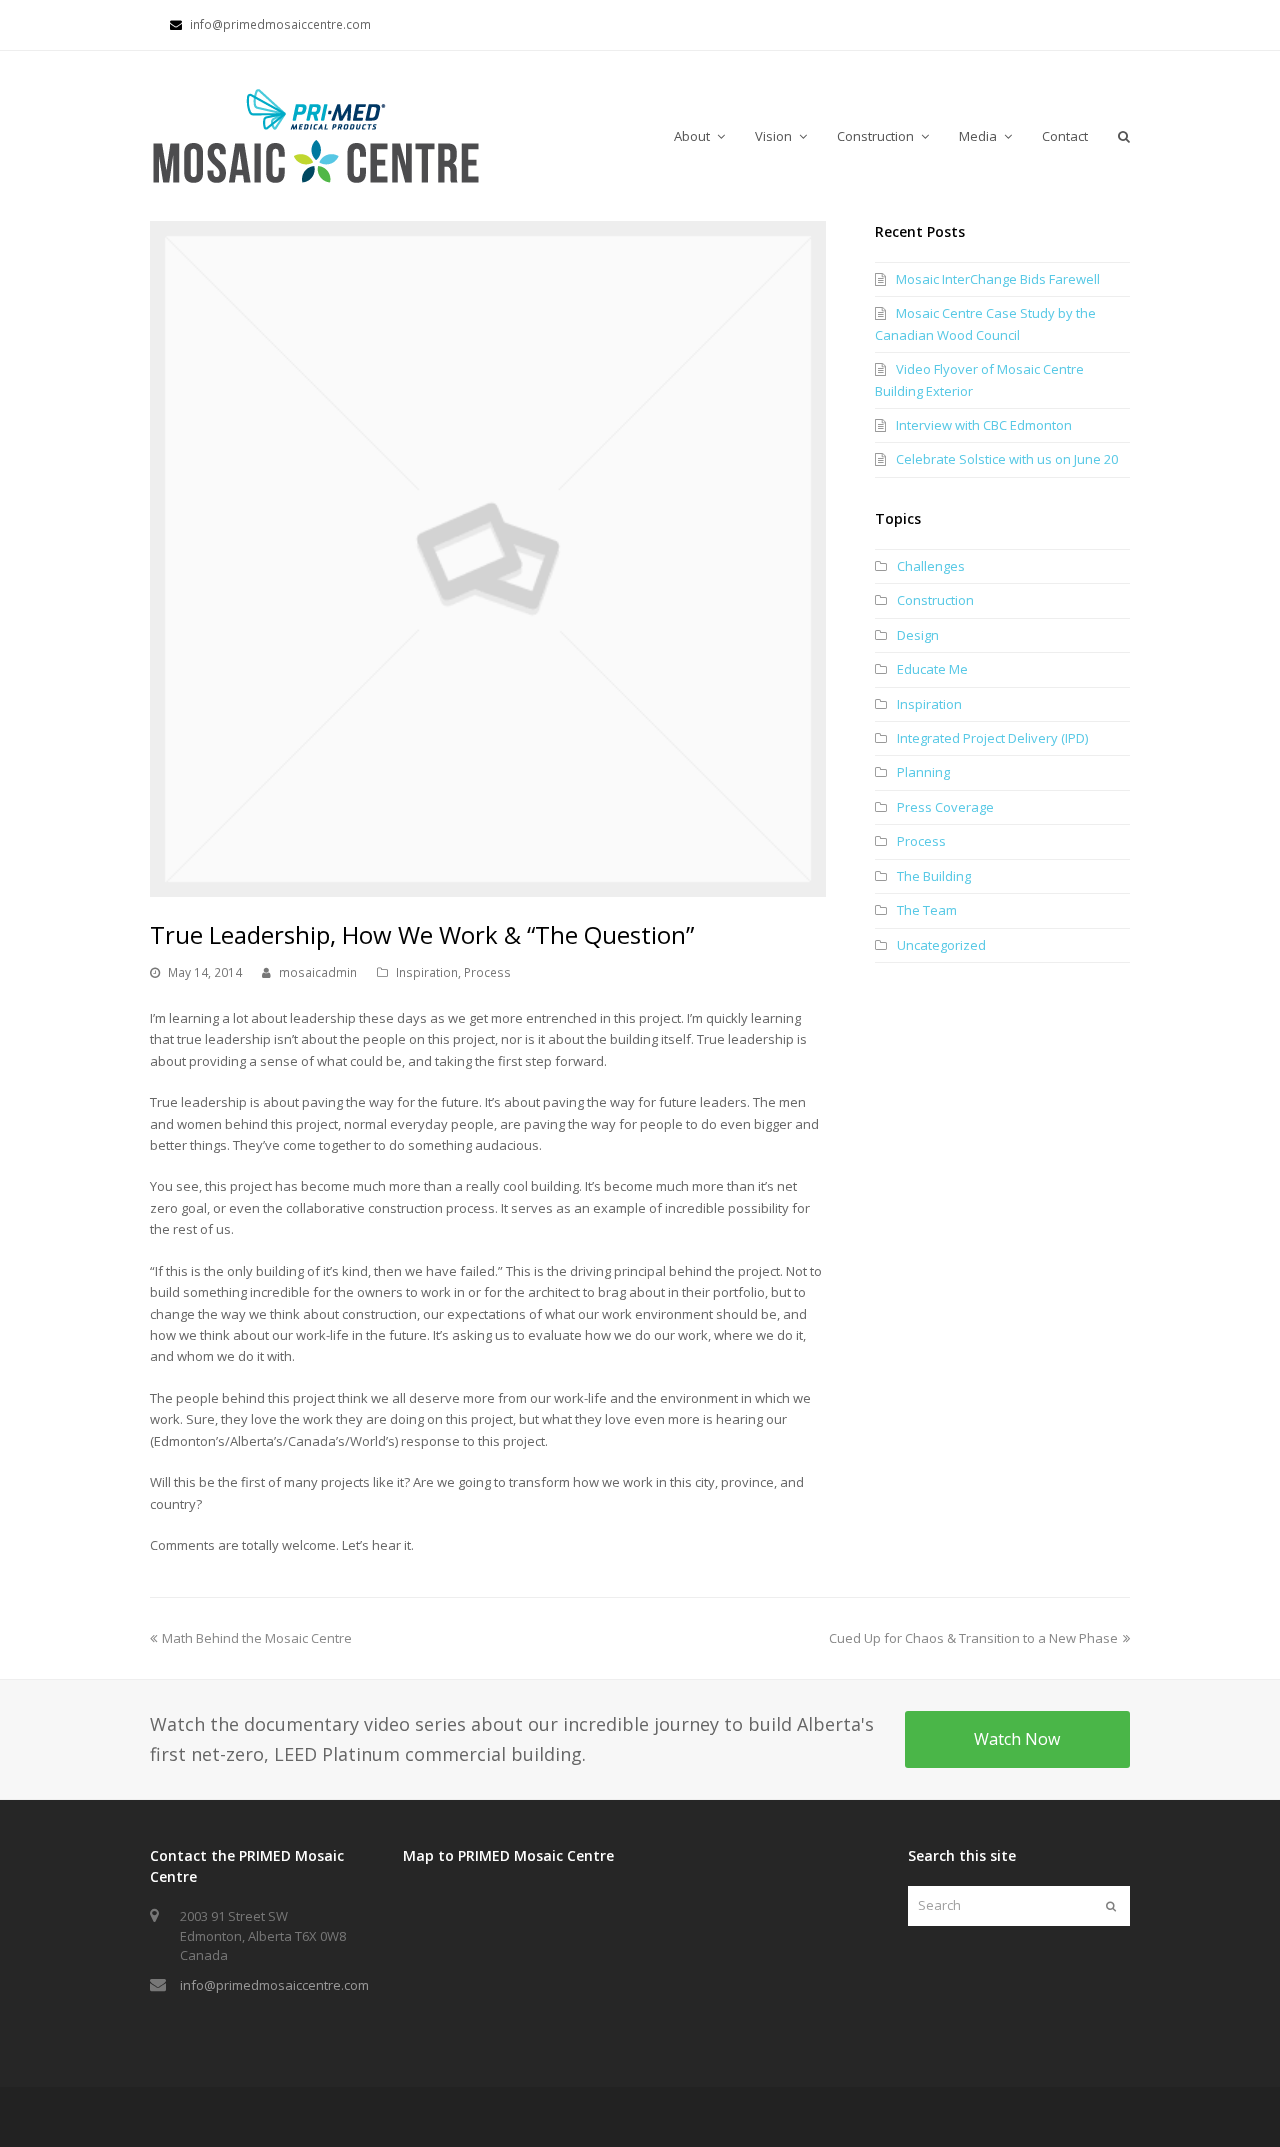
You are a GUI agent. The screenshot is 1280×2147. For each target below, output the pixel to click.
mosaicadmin (318, 972)
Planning (923, 772)
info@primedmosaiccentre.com (274, 1985)
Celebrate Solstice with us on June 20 (1007, 459)
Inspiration (427, 972)
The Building (934, 876)
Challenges (931, 566)
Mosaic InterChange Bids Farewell (998, 279)
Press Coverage (945, 807)
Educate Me (932, 669)
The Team (927, 910)
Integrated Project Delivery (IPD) (992, 738)
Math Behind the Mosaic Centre (256, 1638)
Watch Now (1017, 1739)
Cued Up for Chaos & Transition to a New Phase (973, 1638)
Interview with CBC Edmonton (984, 425)
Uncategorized (941, 945)
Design (918, 635)
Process (487, 972)
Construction (935, 600)
